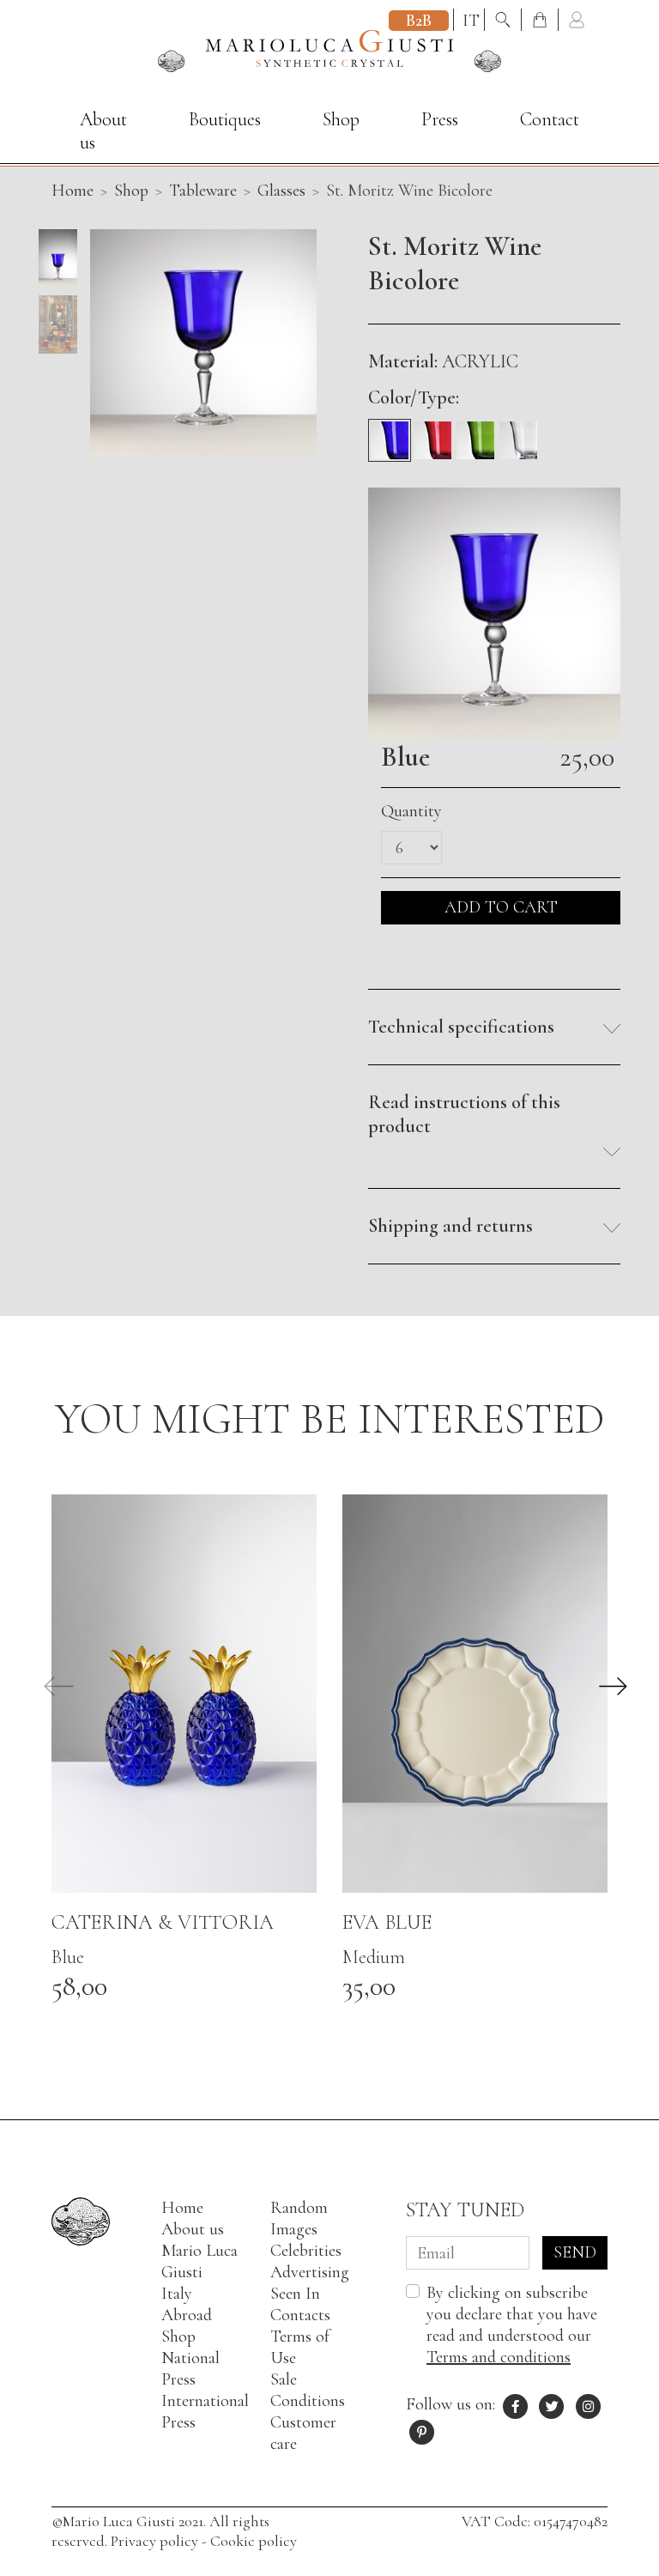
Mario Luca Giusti (200, 2261)
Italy (177, 2294)
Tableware (203, 191)
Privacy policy (154, 2541)
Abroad (187, 2315)
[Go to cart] (542, 21)
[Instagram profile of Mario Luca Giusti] (589, 2404)
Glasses (281, 191)
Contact (550, 119)
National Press (190, 2369)
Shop (341, 119)
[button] (494, 1027)
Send (575, 2252)
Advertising (310, 2272)
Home (182, 2208)
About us (103, 131)
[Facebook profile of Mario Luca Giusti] (516, 2404)
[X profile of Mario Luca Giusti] (553, 2404)
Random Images (299, 2218)
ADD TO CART (501, 907)
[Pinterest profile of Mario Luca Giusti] (422, 2430)
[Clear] (518, 433)
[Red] (432, 433)
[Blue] (390, 433)
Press (440, 119)
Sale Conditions (308, 2390)
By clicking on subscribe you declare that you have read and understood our (512, 2325)
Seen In (295, 2294)
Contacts (300, 2315)
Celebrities (306, 2251)
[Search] (505, 21)
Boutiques (225, 119)
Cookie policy (254, 2541)
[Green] (475, 433)
